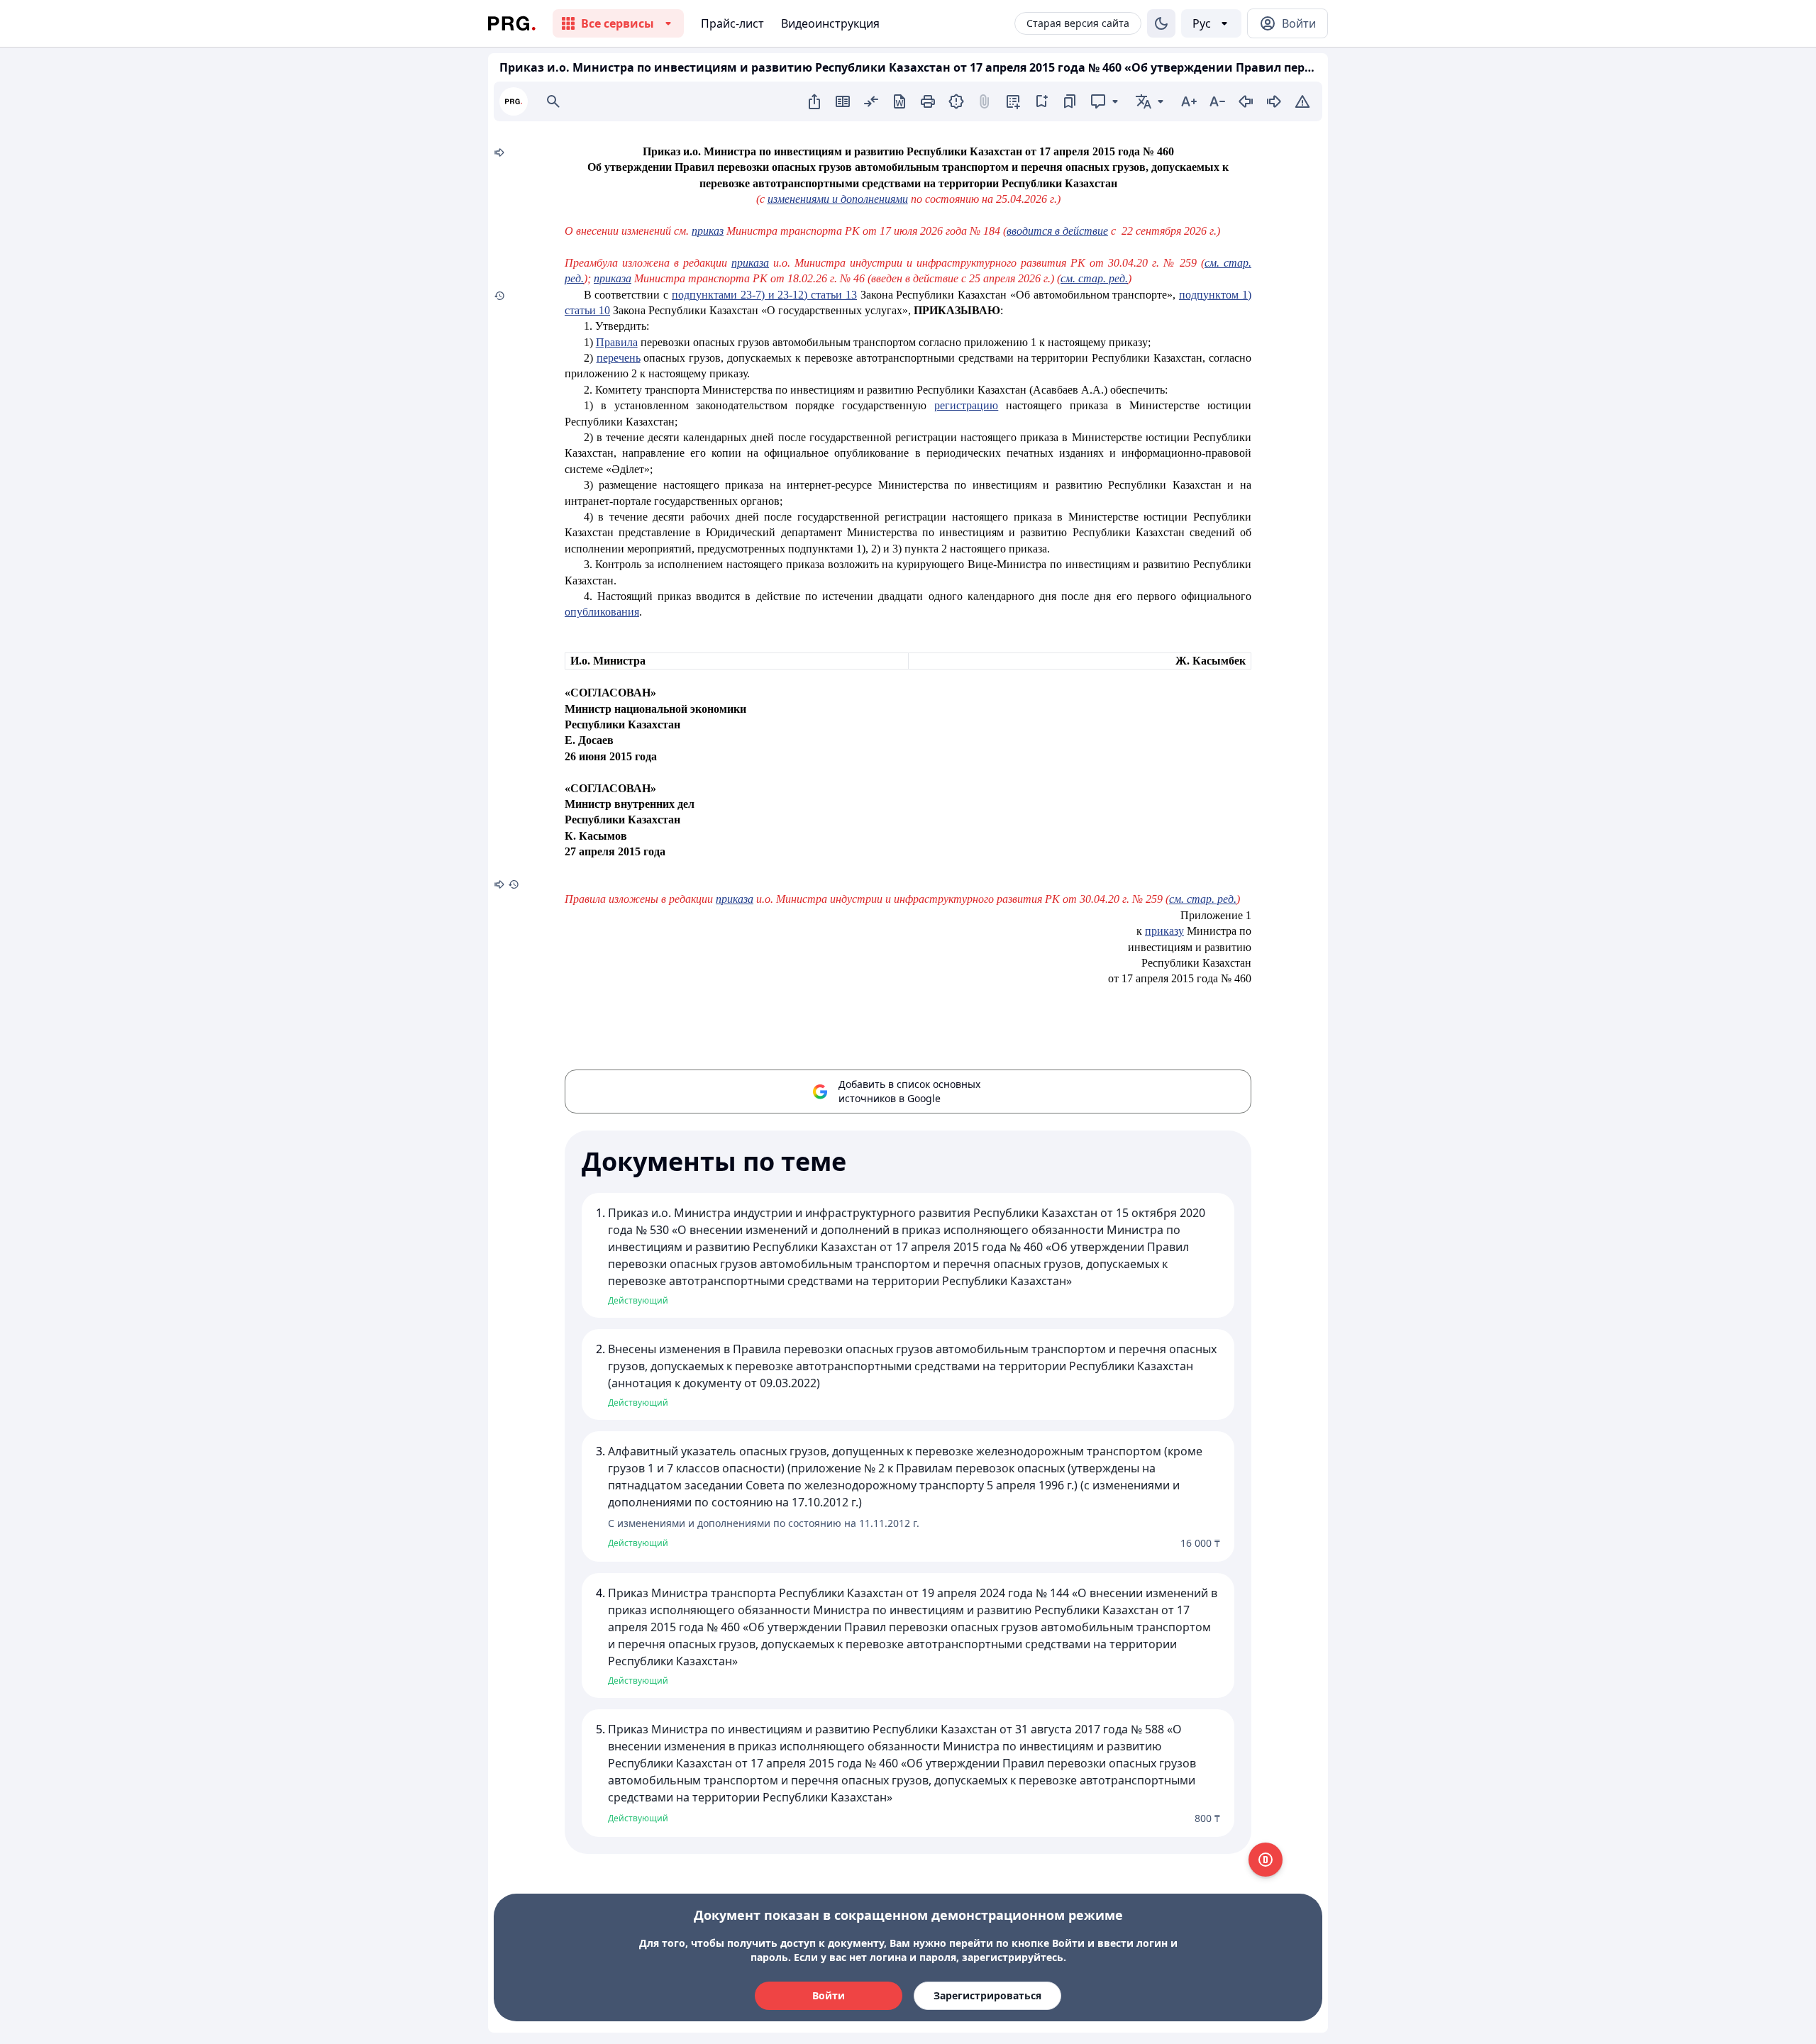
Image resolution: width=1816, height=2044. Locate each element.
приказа (750, 263)
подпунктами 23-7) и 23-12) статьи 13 (764, 295)
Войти (829, 1995)
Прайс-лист (732, 23)
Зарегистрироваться (987, 1995)
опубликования (602, 612)
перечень (619, 358)
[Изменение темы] (1161, 23)
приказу (1164, 931)
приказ (708, 231)
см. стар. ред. (1094, 278)
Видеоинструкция (830, 23)
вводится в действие (1057, 231)
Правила (617, 342)
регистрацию (966, 405)
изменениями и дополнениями (838, 199)
